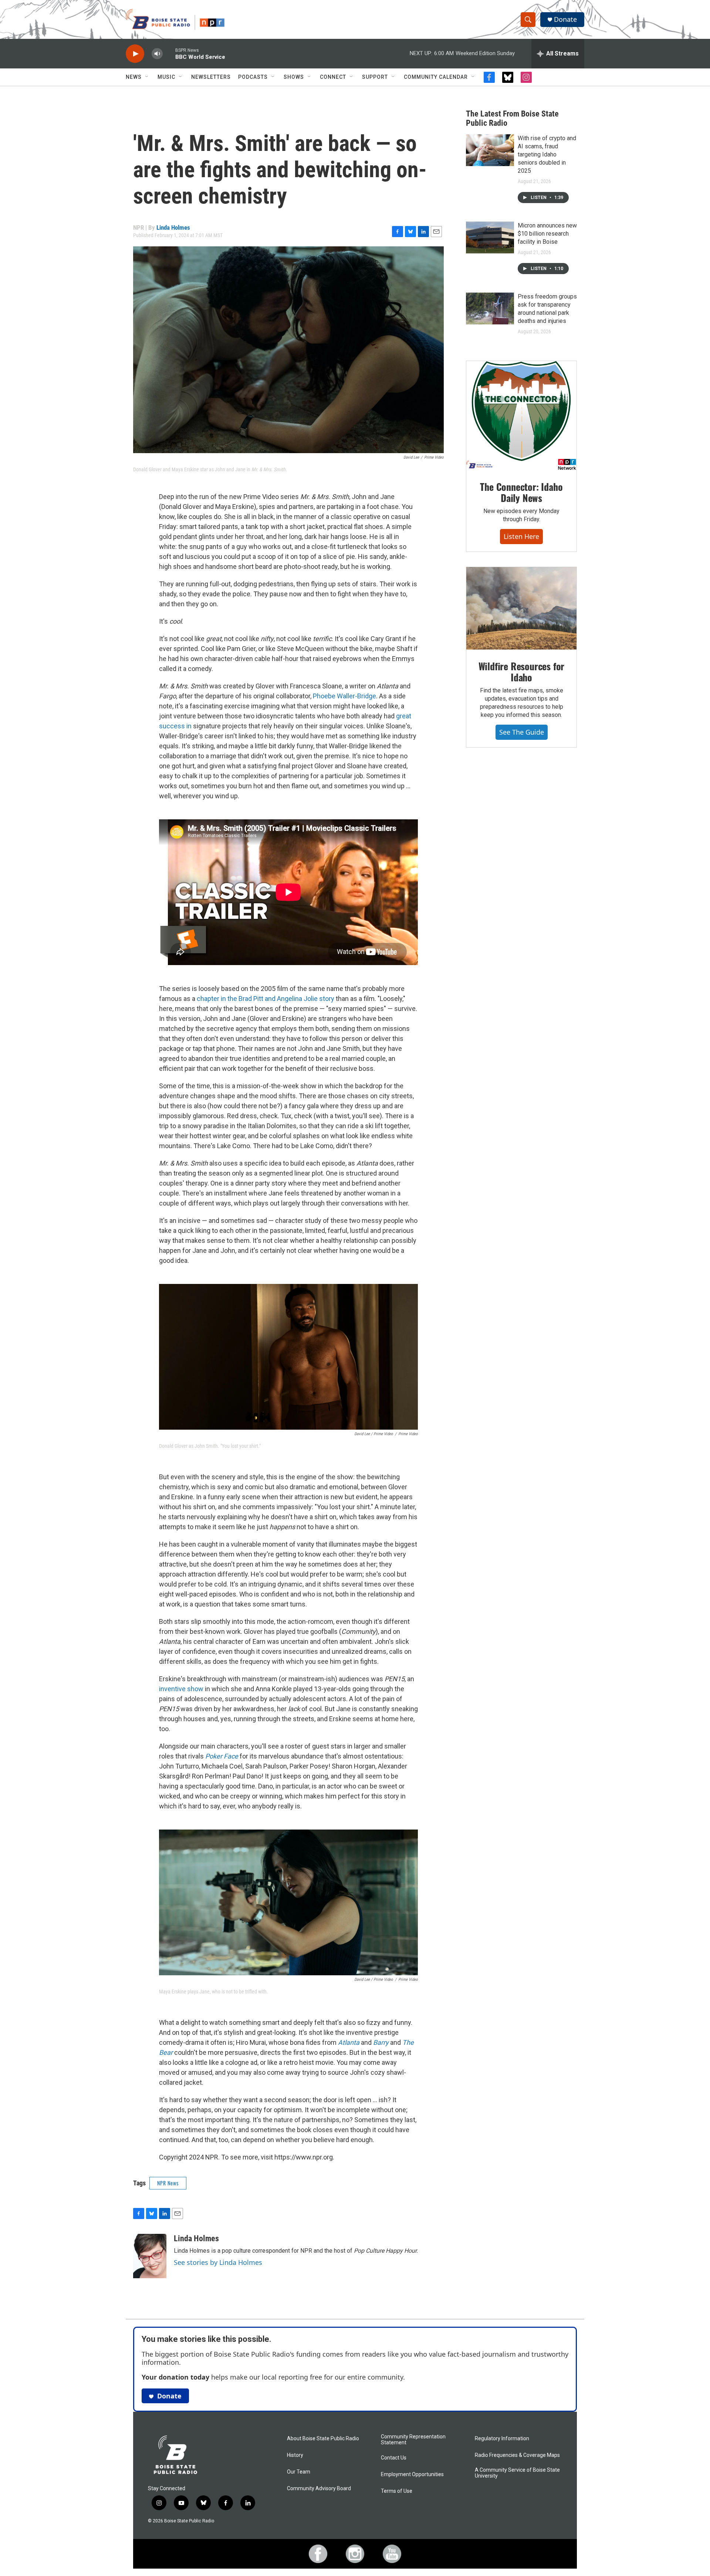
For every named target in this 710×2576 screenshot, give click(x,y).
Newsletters (211, 77)
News (134, 77)
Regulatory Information (502, 2439)
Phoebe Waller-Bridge (344, 696)
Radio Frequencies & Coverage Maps (517, 2455)
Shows (294, 77)
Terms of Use (397, 2491)
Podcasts (253, 77)
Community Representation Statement (413, 2440)
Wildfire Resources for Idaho (522, 672)
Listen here (521, 536)
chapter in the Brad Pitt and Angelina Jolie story (266, 999)
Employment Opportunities (412, 2474)
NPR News (168, 2183)
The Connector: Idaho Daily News (521, 492)
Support (375, 77)
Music (166, 77)
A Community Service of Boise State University (517, 2473)
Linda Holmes (173, 227)
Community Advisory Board (319, 2489)
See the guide (522, 732)
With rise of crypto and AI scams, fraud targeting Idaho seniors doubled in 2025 (547, 154)
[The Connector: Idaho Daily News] (521, 416)
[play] (135, 54)
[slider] (169, 53)
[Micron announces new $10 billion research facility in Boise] (490, 237)
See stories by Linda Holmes (218, 2262)
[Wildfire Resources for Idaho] (521, 608)
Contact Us (394, 2458)
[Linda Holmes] (150, 2256)
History (295, 2455)
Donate (565, 19)
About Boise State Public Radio (323, 2439)
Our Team (299, 2472)
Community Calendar (436, 77)
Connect (333, 77)
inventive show (181, 1689)
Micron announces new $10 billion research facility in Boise (547, 234)
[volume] (157, 54)
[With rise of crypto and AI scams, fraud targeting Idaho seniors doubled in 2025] (490, 150)
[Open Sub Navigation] (147, 77)
